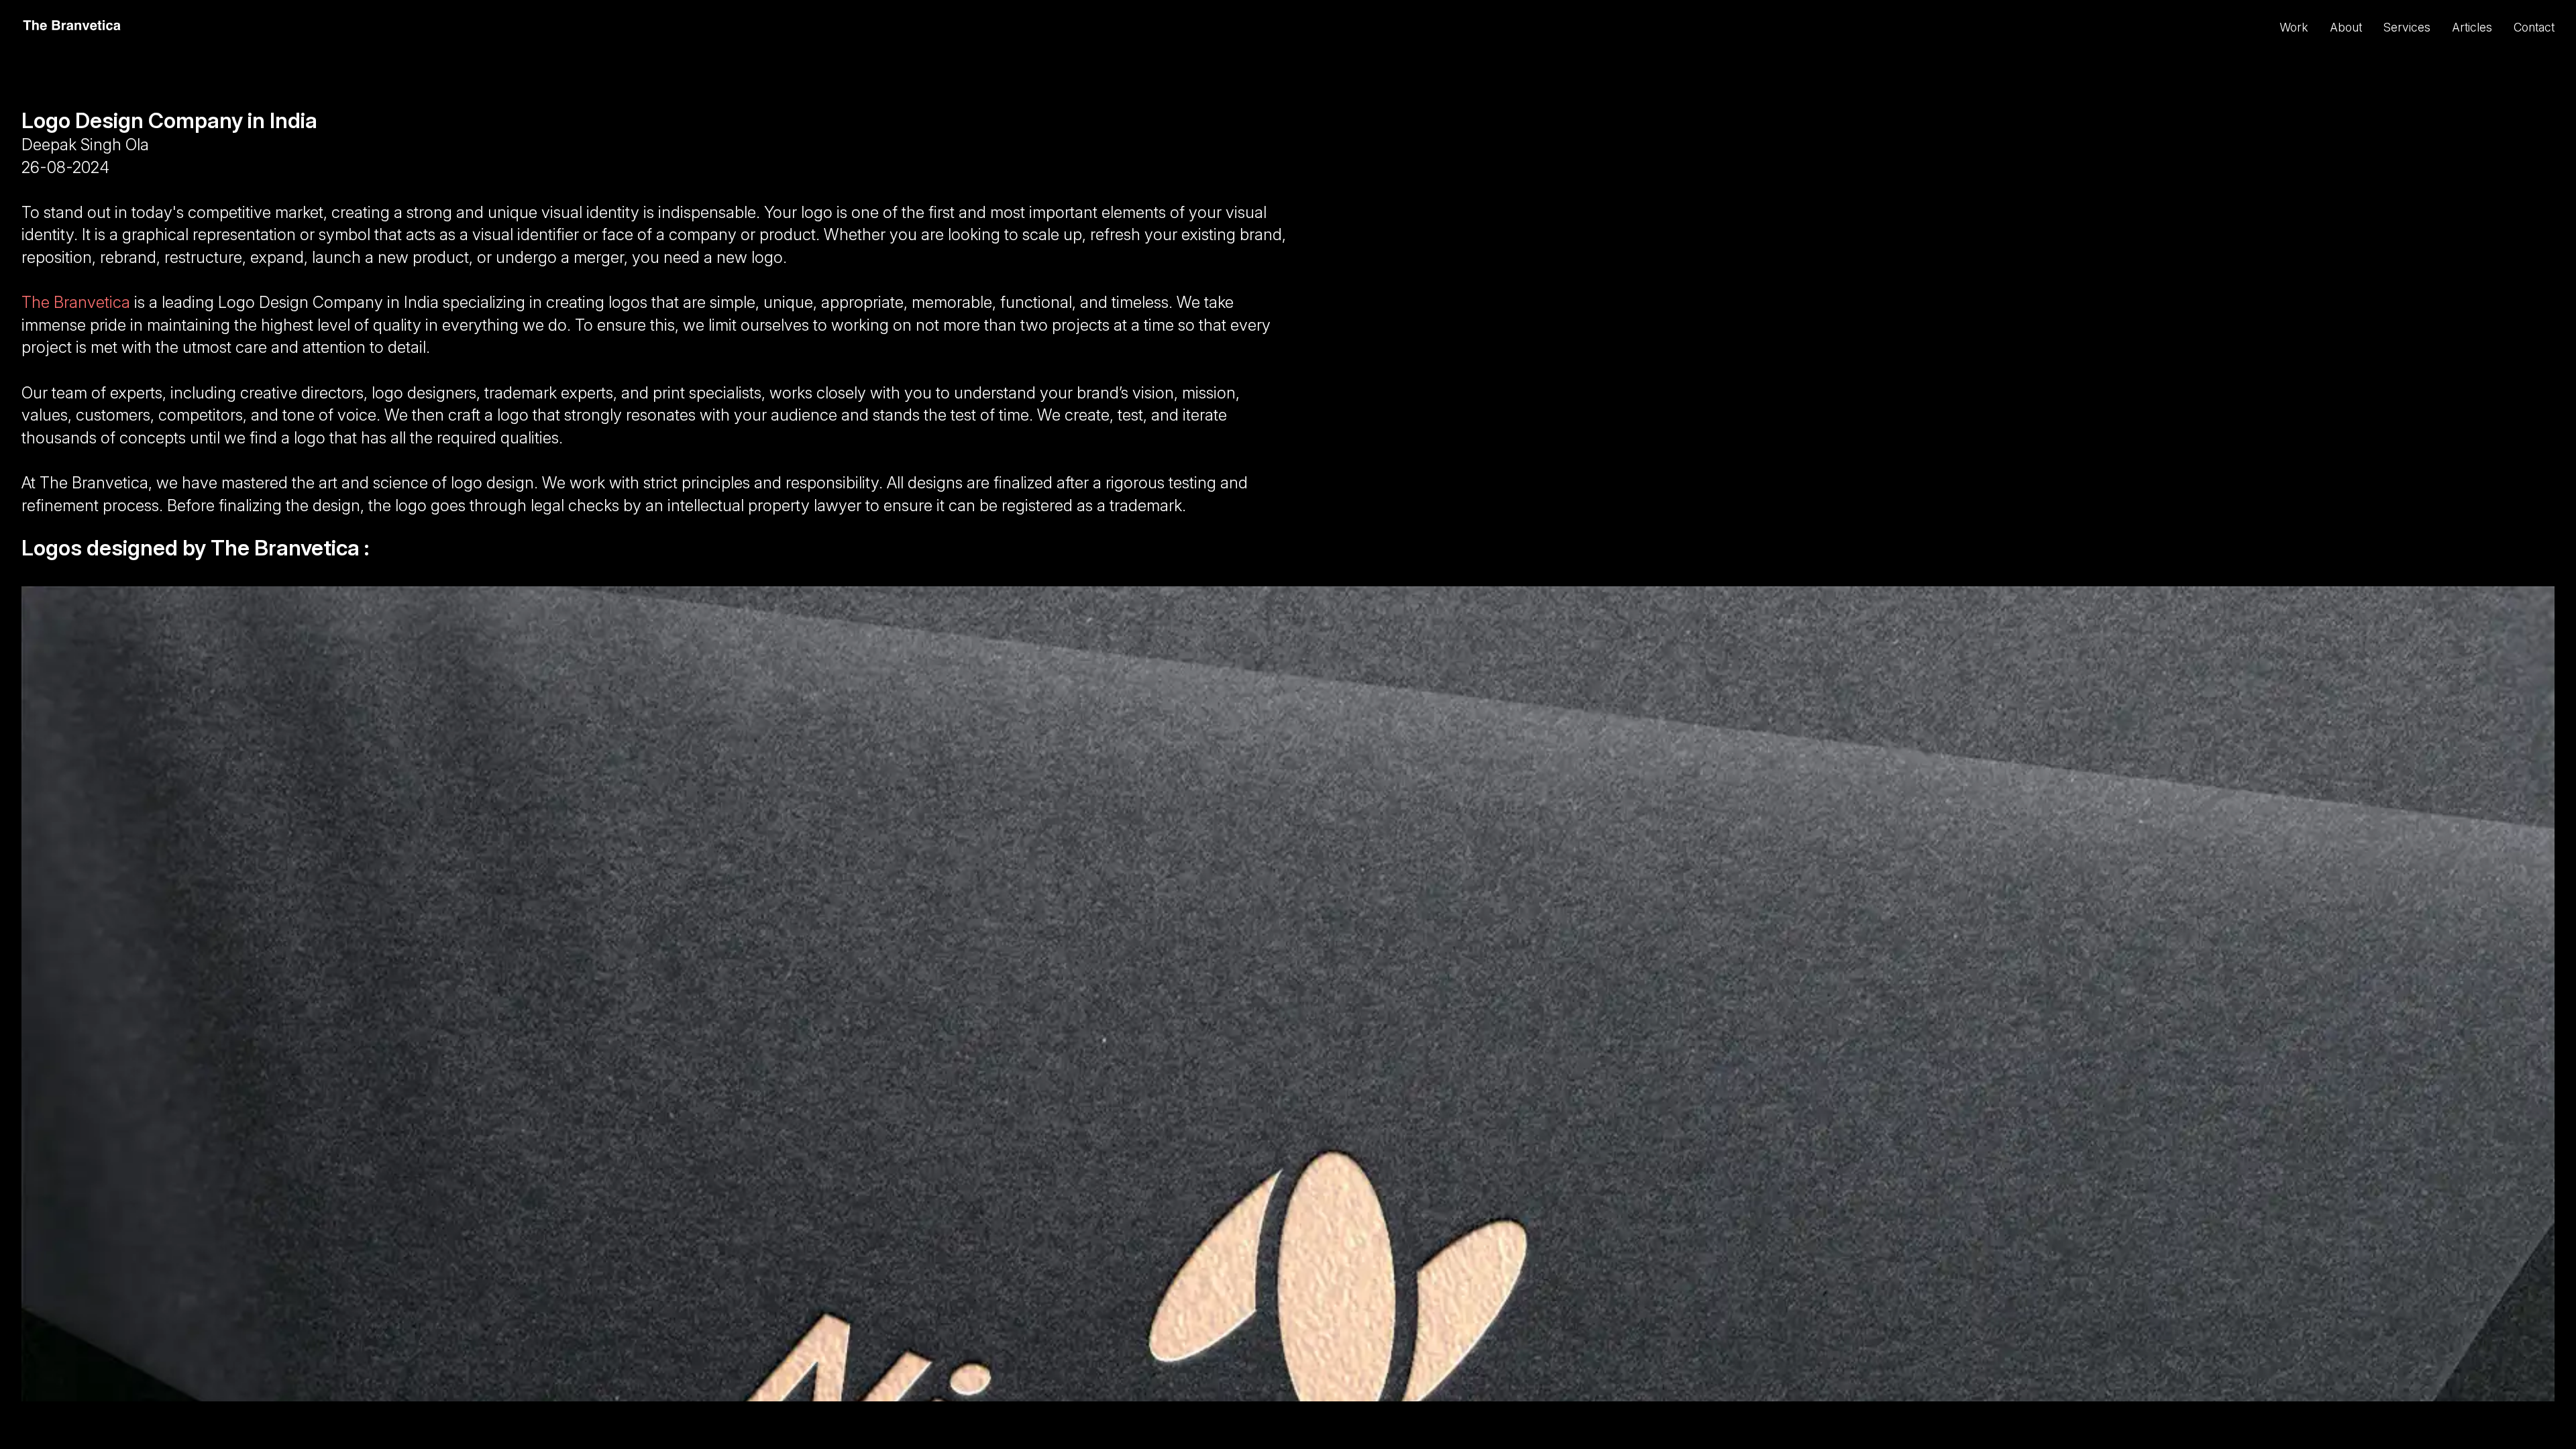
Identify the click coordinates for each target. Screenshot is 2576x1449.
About (2346, 27)
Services (2407, 27)
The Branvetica (76, 302)
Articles (2472, 27)
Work (2294, 27)
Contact (2534, 27)
